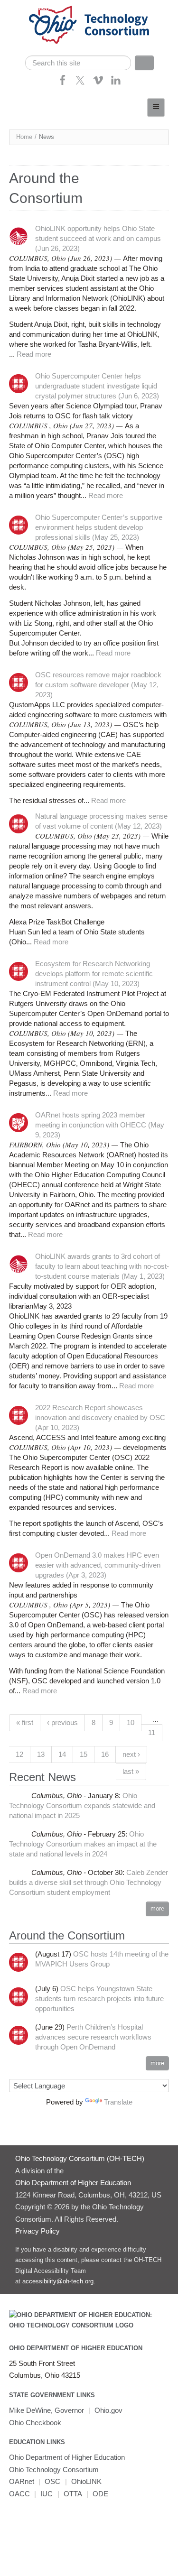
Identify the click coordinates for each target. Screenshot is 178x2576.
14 (62, 1754)
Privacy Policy (37, 2231)
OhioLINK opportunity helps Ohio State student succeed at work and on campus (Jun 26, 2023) (98, 238)
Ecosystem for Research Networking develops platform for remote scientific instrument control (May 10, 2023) (94, 974)
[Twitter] (80, 83)
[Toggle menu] (156, 107)
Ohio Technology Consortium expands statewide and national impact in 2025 (82, 1805)
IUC (47, 2494)
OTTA (73, 2494)
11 (152, 1732)
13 (41, 1754)
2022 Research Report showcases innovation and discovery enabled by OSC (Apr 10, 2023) (100, 1417)
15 (84, 1754)
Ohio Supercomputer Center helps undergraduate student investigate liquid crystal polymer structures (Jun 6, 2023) (97, 386)
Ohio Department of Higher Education (76, 2348)
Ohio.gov (108, 2410)
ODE (100, 2494)
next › (131, 1754)
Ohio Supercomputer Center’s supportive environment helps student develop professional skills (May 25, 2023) (99, 527)
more (157, 1908)
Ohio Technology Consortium (54, 2470)
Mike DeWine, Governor (47, 2410)
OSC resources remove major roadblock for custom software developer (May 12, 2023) (98, 685)
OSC (52, 2481)
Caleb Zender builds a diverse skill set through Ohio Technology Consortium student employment (89, 1882)
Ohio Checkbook (35, 2423)
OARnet (22, 2481)
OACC (19, 2494)
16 (105, 1754)
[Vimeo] (98, 83)
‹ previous (62, 1722)
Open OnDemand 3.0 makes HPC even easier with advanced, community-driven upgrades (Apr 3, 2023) (98, 1565)
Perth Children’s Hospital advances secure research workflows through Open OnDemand (93, 2037)
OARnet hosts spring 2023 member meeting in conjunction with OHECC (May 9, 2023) (100, 1125)
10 (131, 1722)
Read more (34, 354)
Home (24, 137)
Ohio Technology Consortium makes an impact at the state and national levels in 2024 (83, 1844)
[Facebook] (63, 83)
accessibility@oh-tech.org (58, 2281)
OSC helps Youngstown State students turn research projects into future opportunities (99, 1999)
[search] (78, 63)
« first (25, 1722)
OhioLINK (86, 2481)
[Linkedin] (116, 83)
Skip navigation (26, 7)
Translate (118, 2102)
